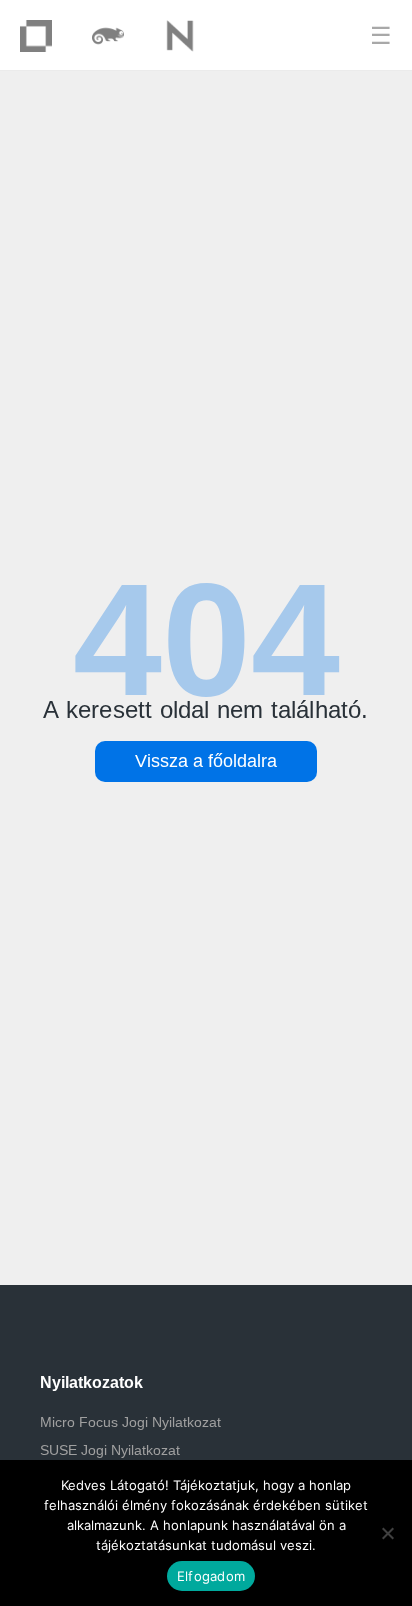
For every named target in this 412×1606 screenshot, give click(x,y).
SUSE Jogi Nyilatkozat (110, 1450)
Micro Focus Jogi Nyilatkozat (130, 1422)
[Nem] (387, 1533)
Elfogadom (211, 1576)
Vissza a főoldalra (206, 761)
